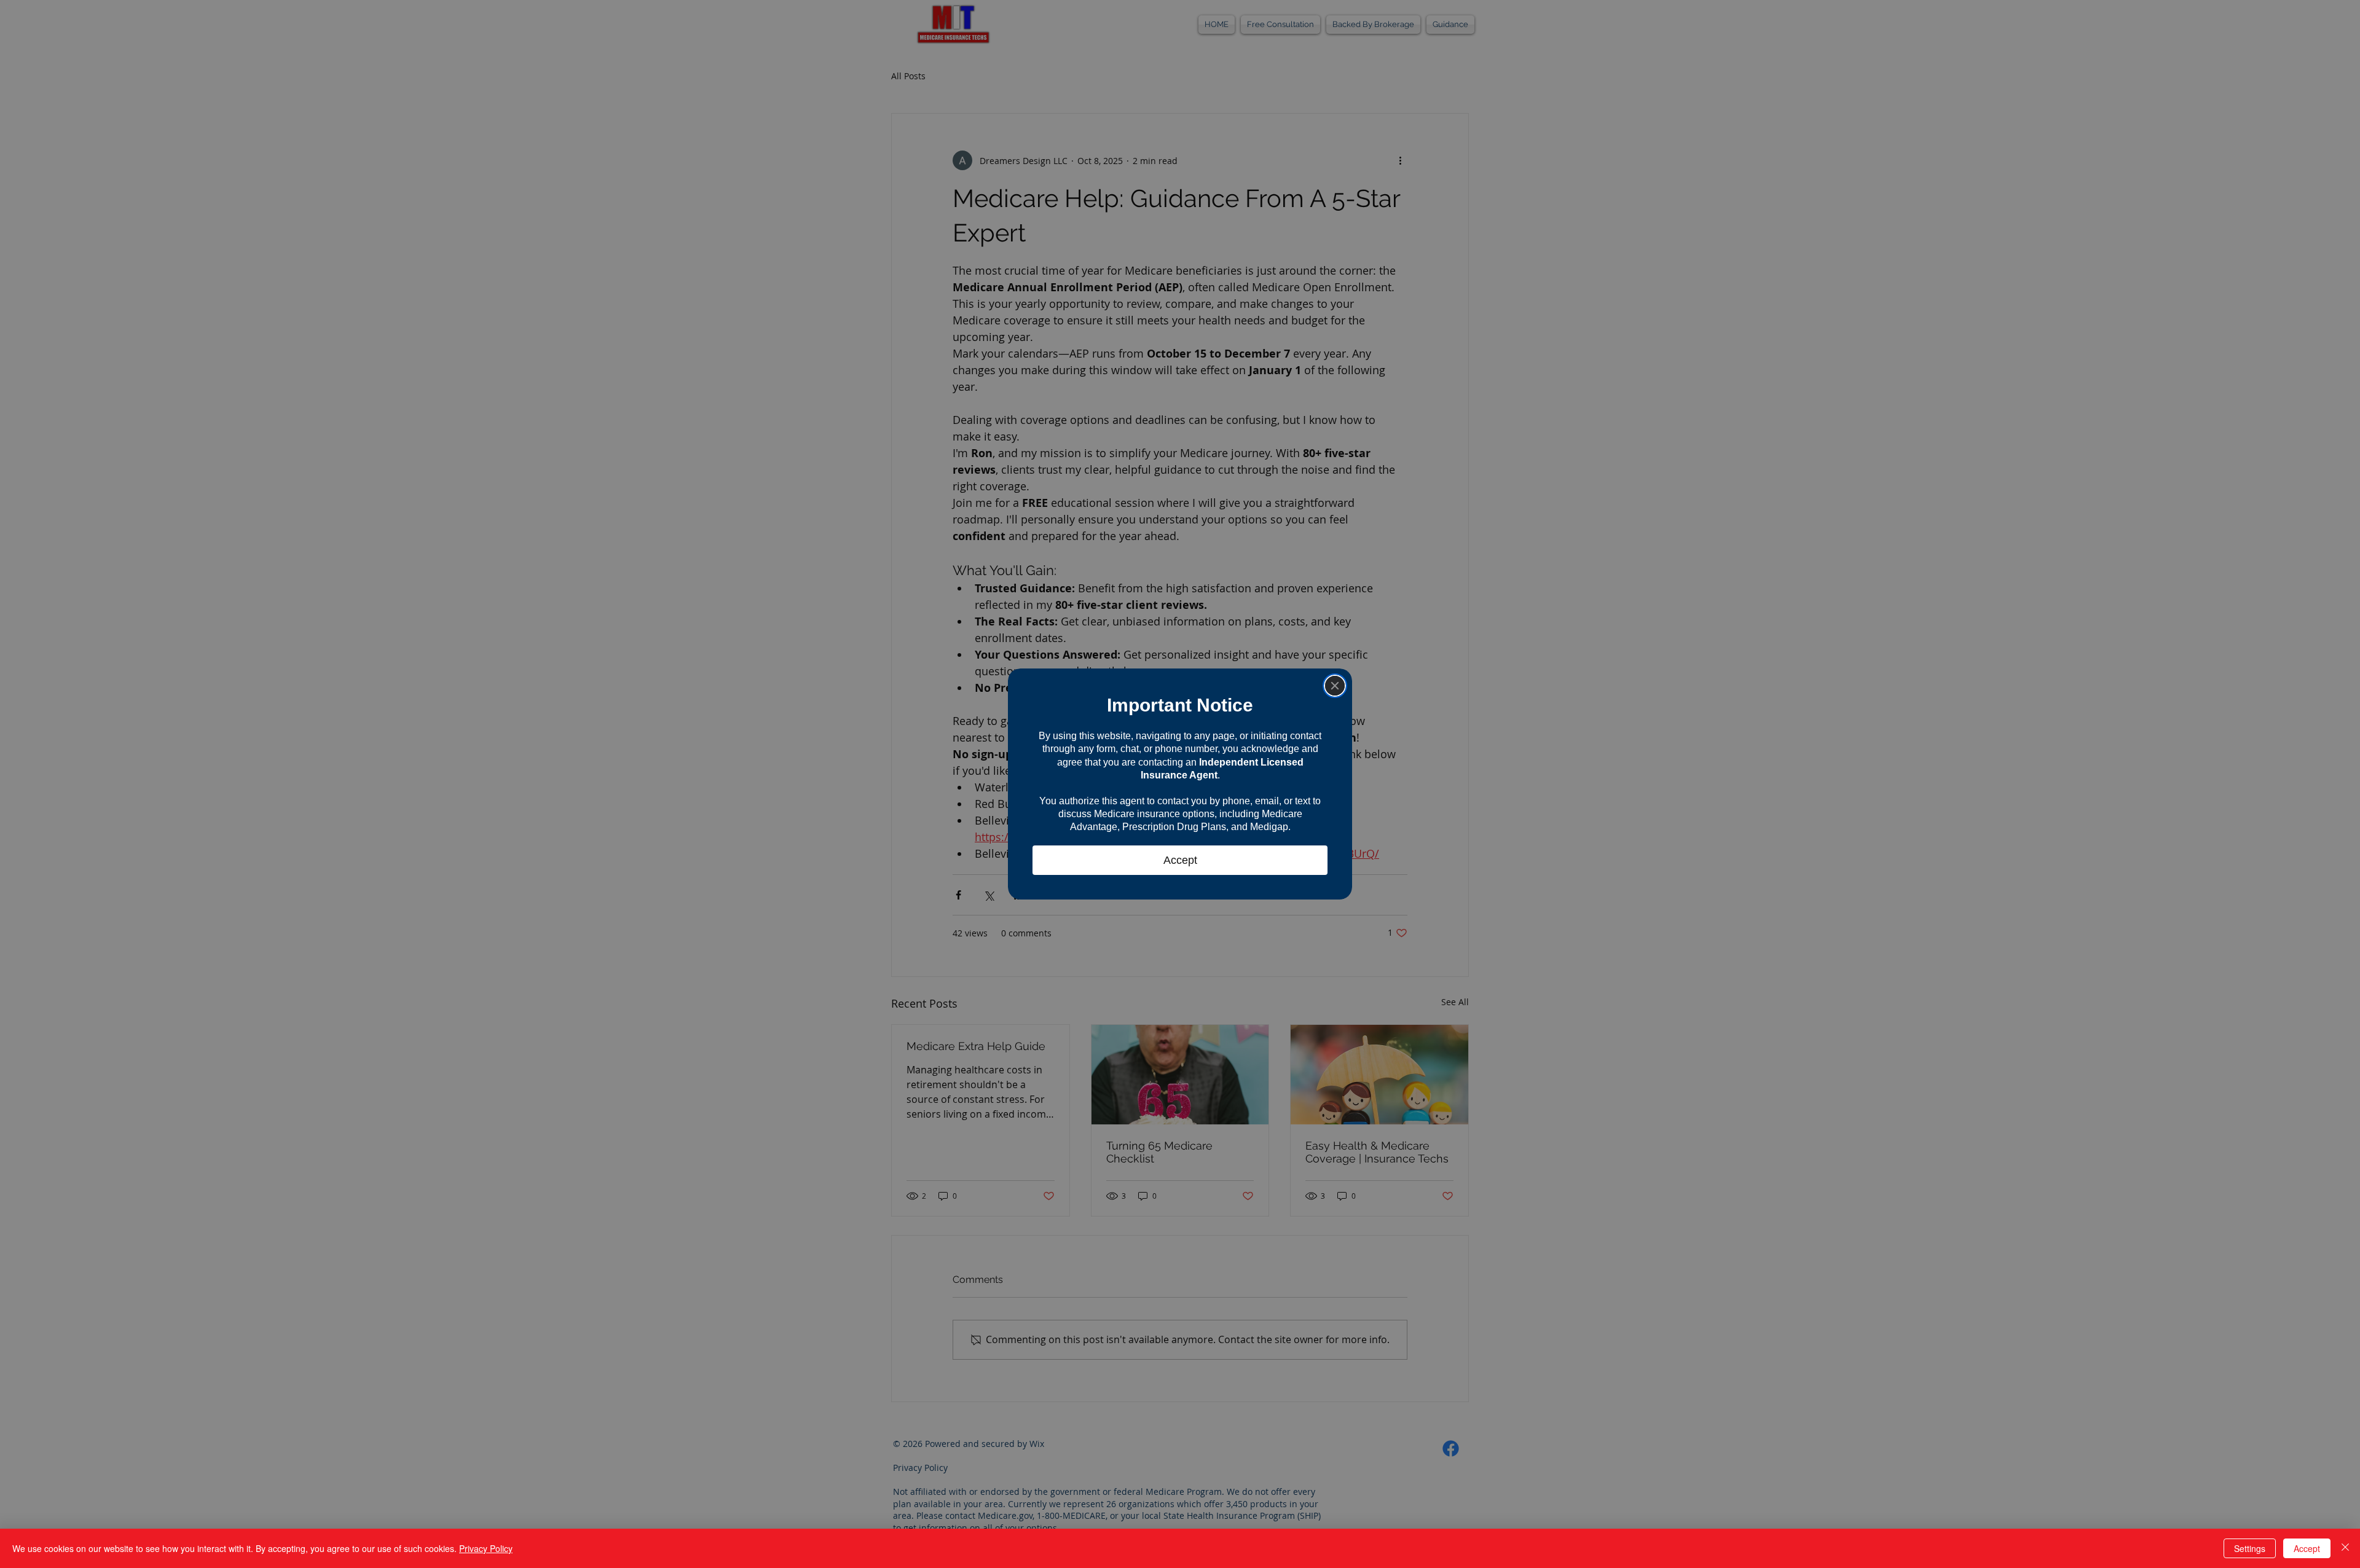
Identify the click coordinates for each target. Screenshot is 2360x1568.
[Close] (1335, 686)
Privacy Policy (486, 1548)
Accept (2307, 1548)
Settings (2250, 1548)
